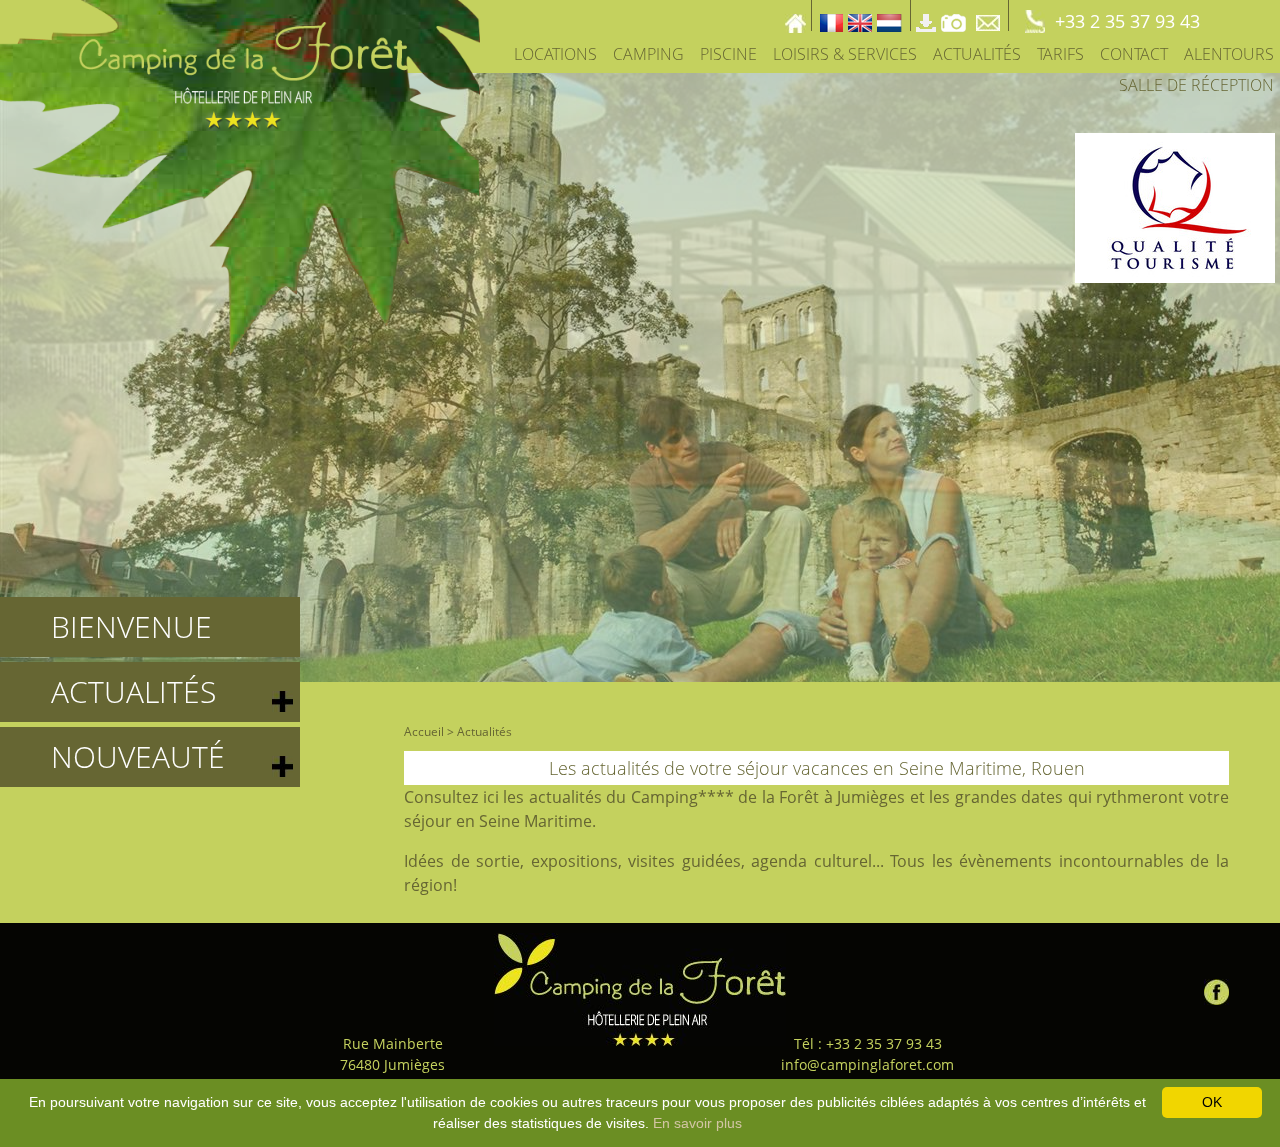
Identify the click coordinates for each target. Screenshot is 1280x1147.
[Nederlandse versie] (889, 15)
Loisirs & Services (845, 54)
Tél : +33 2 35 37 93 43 (868, 1043)
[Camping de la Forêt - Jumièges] (640, 989)
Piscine (728, 54)
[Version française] (831, 15)
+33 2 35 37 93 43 (1127, 21)
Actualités (977, 54)
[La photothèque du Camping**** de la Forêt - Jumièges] (953, 15)
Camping (648, 54)
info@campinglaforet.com (867, 1064)
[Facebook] (1216, 987)
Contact (1134, 54)
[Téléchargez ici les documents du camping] (926, 15)
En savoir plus (697, 1123)
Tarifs (1060, 54)
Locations (555, 54)
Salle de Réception (1196, 85)
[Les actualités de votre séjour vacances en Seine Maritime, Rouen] (240, 176)
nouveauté (138, 756)
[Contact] (990, 15)
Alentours (1229, 54)
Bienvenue (131, 626)
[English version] (860, 15)
